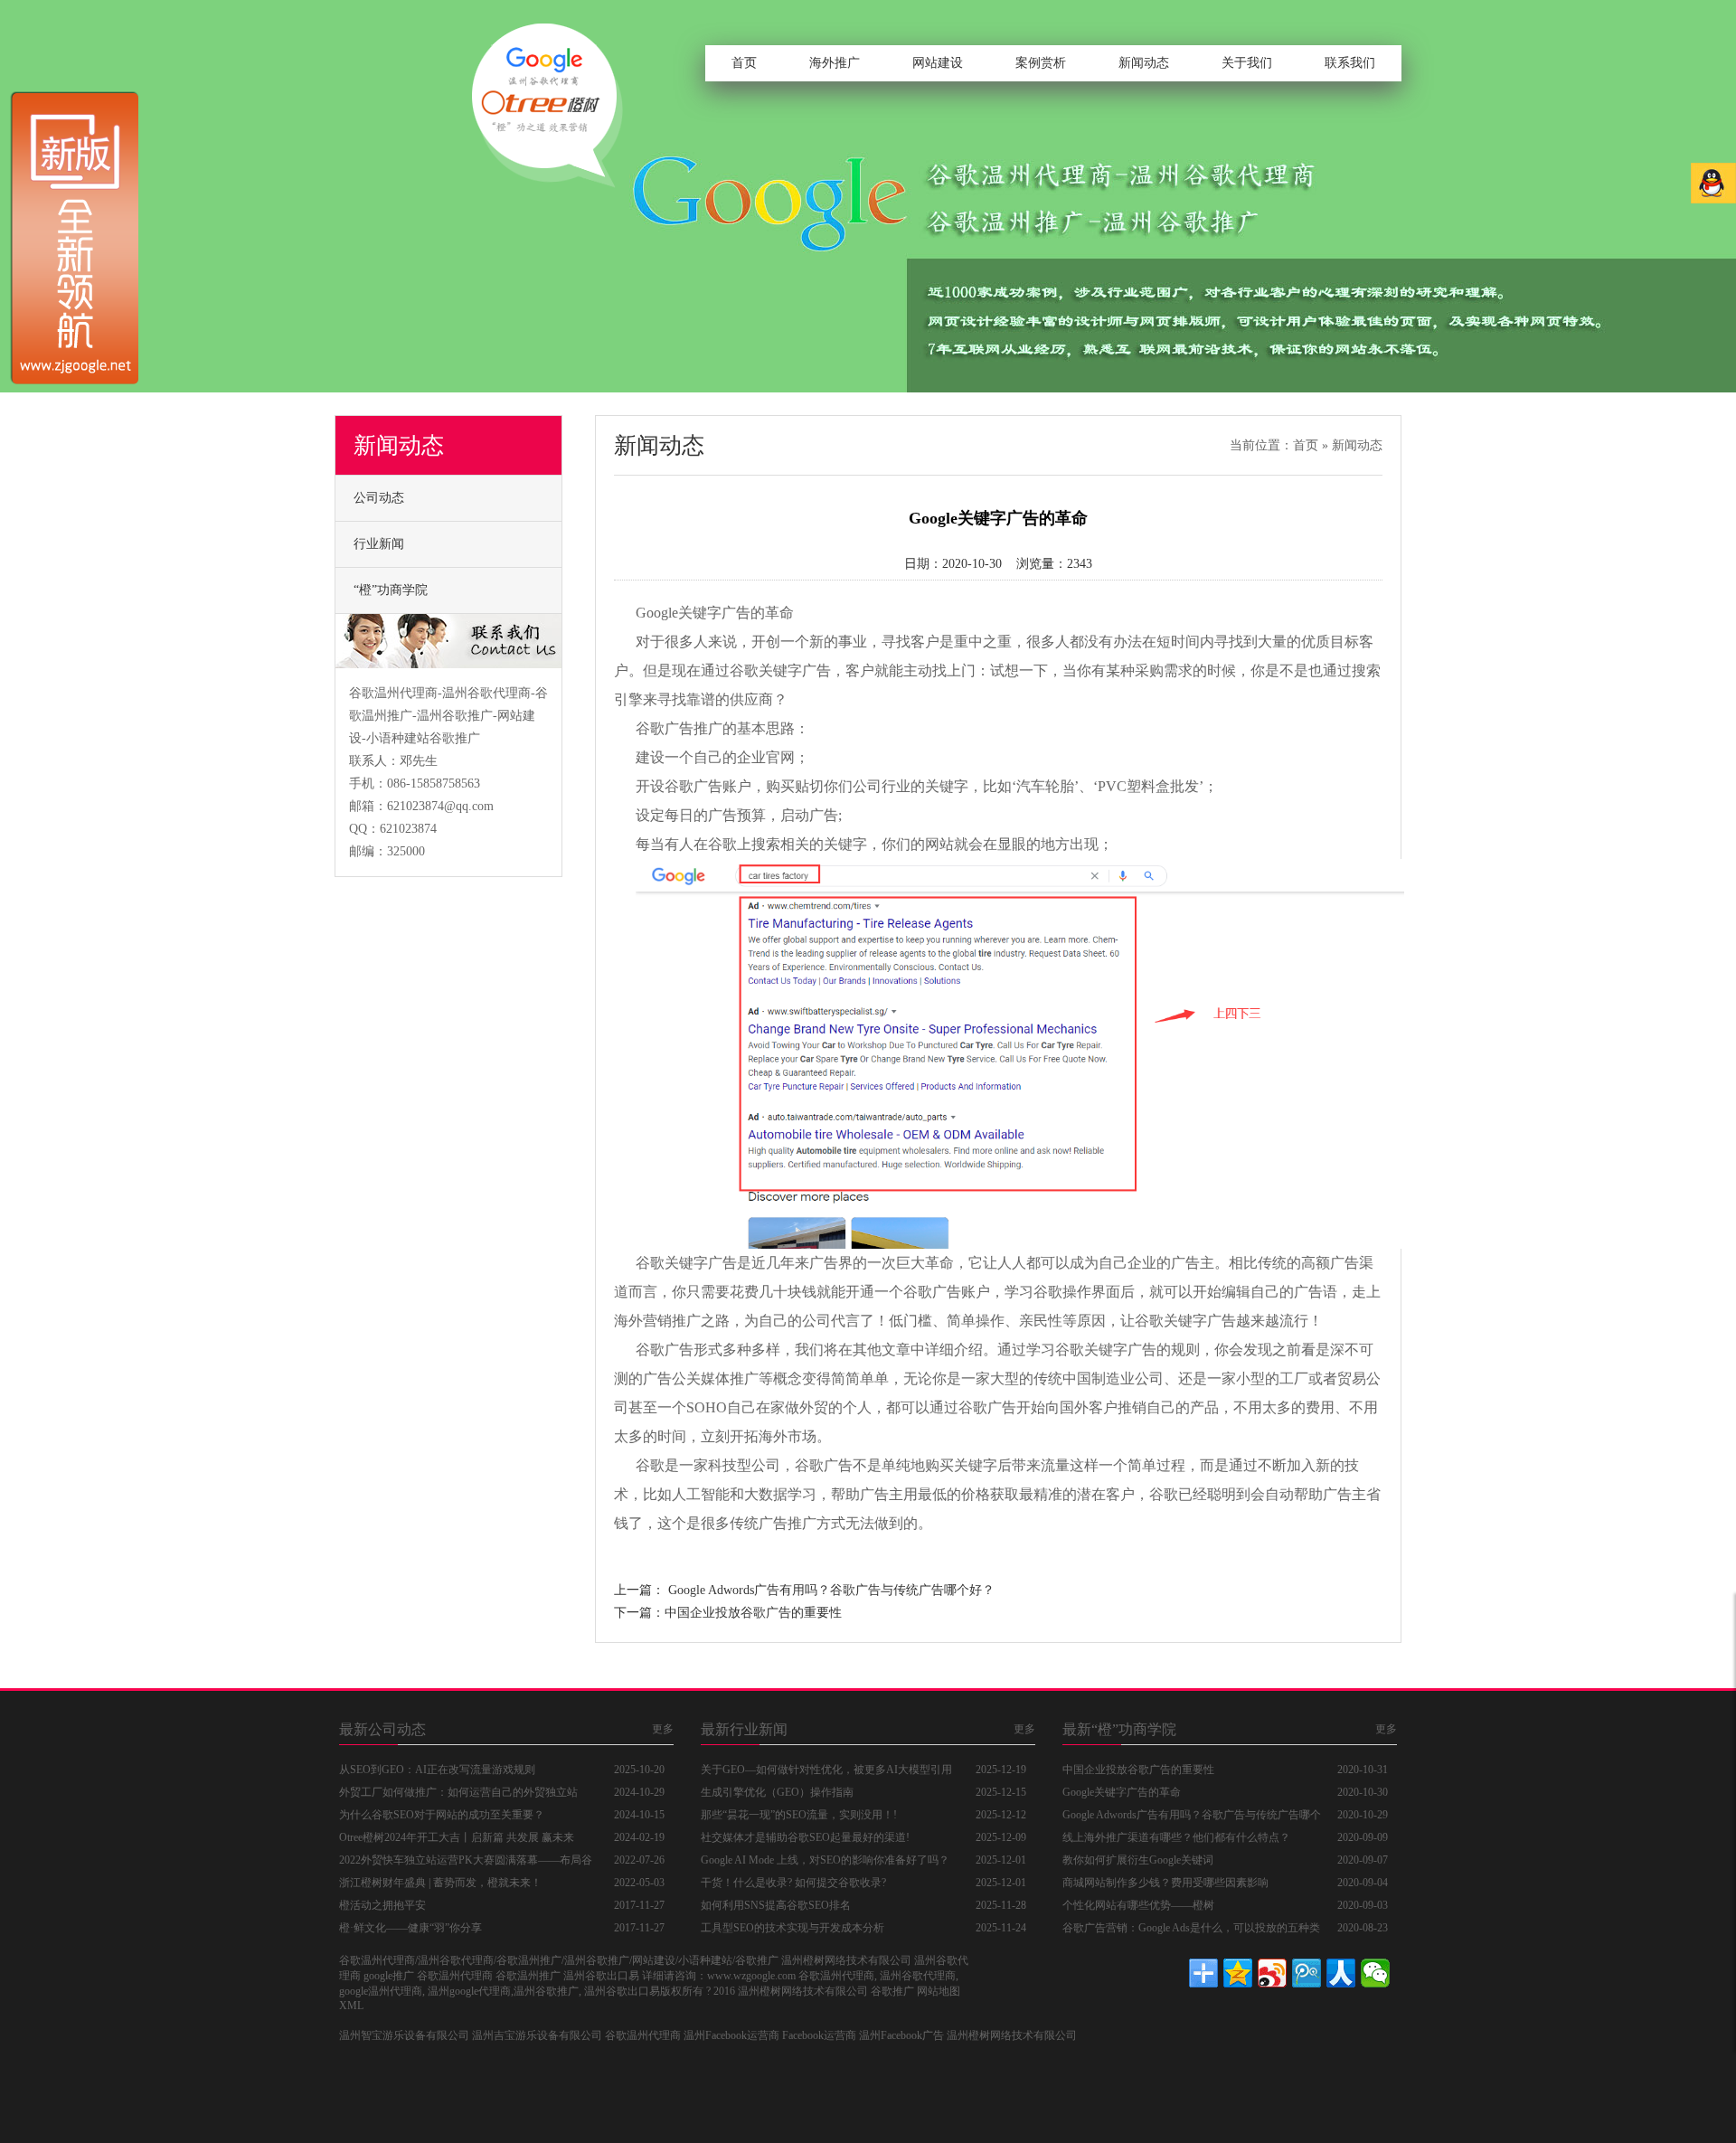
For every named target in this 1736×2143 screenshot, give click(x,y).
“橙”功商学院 (391, 590)
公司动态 (379, 498)
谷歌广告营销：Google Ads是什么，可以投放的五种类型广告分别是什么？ (1191, 1931)
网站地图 (939, 1991)
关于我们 (1247, 63)
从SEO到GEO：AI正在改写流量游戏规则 (437, 1770)
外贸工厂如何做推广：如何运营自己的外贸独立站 (458, 1792)
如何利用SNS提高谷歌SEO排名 (776, 1905)
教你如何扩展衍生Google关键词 (1138, 1860)
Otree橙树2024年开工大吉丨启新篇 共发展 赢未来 (457, 1837)
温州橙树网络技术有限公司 (1012, 2035)
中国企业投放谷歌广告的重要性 (753, 1613)
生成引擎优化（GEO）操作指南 (777, 1792)
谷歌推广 (892, 1991)
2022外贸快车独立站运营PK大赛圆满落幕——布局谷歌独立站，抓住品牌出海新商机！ (466, 1863)
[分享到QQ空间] (1238, 1973)
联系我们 (1350, 63)
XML (351, 2006)
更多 (663, 1729)
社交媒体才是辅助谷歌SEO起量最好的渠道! (805, 1837)
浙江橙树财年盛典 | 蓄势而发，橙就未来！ (440, 1883)
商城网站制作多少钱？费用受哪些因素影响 (1165, 1883)
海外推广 (835, 63)
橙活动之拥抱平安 (382, 1905)
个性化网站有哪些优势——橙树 (1138, 1905)
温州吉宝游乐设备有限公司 (537, 2035)
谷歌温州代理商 (643, 2035)
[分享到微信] (1375, 1973)
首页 (744, 63)
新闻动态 (1144, 63)
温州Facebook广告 (901, 2035)
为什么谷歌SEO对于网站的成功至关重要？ (442, 1815)
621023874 (408, 829)
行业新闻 (379, 544)
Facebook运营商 (819, 2035)
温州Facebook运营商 (731, 2035)
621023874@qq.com (440, 806)
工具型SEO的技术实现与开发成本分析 (793, 1928)
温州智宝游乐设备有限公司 (404, 2035)
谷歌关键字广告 (780, 670)
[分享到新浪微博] (1272, 1973)
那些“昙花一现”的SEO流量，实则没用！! (799, 1815)
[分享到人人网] (1341, 1973)
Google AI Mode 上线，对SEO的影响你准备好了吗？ (825, 1860)
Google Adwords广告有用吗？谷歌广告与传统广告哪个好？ (831, 1590)
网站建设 (938, 63)
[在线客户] (1713, 183)
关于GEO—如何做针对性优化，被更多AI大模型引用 (826, 1770)
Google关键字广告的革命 (715, 613)
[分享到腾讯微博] (1307, 1973)
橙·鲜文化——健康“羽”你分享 (410, 1928)
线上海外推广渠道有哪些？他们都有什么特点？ (1176, 1837)
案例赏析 (1041, 63)
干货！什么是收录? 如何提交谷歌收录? (793, 1883)
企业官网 (766, 757)
